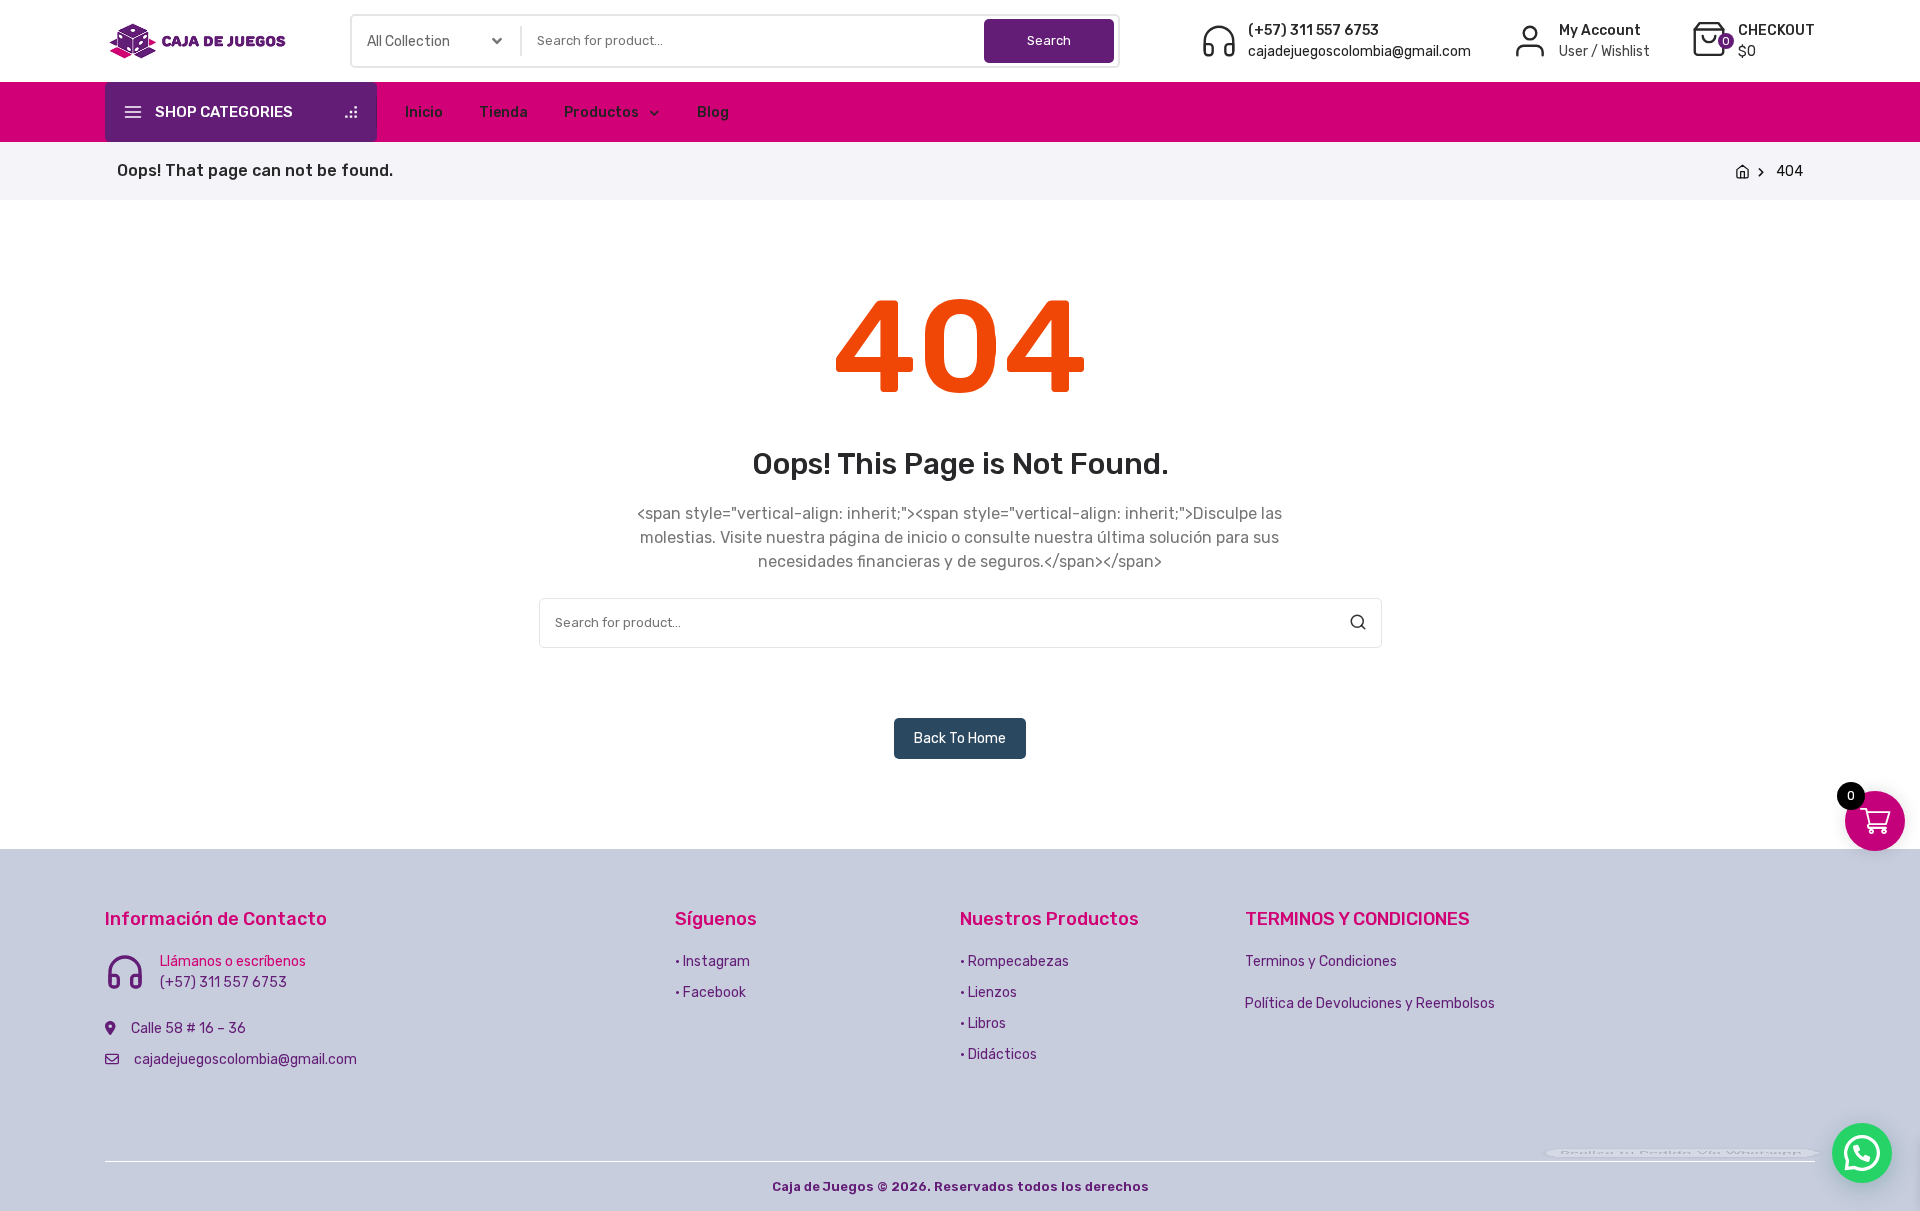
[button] (1862, 1153)
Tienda (503, 112)
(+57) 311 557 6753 (1313, 30)
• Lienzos (988, 992)
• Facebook (710, 992)
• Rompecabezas (1014, 961)
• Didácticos (998, 1054)
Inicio (424, 112)
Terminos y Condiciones (1321, 961)
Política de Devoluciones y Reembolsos (1370, 1003)
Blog (713, 112)
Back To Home (960, 738)
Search (1049, 40)
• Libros (983, 1023)
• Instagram (712, 961)
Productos (601, 112)
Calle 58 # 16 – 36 (188, 1028)
